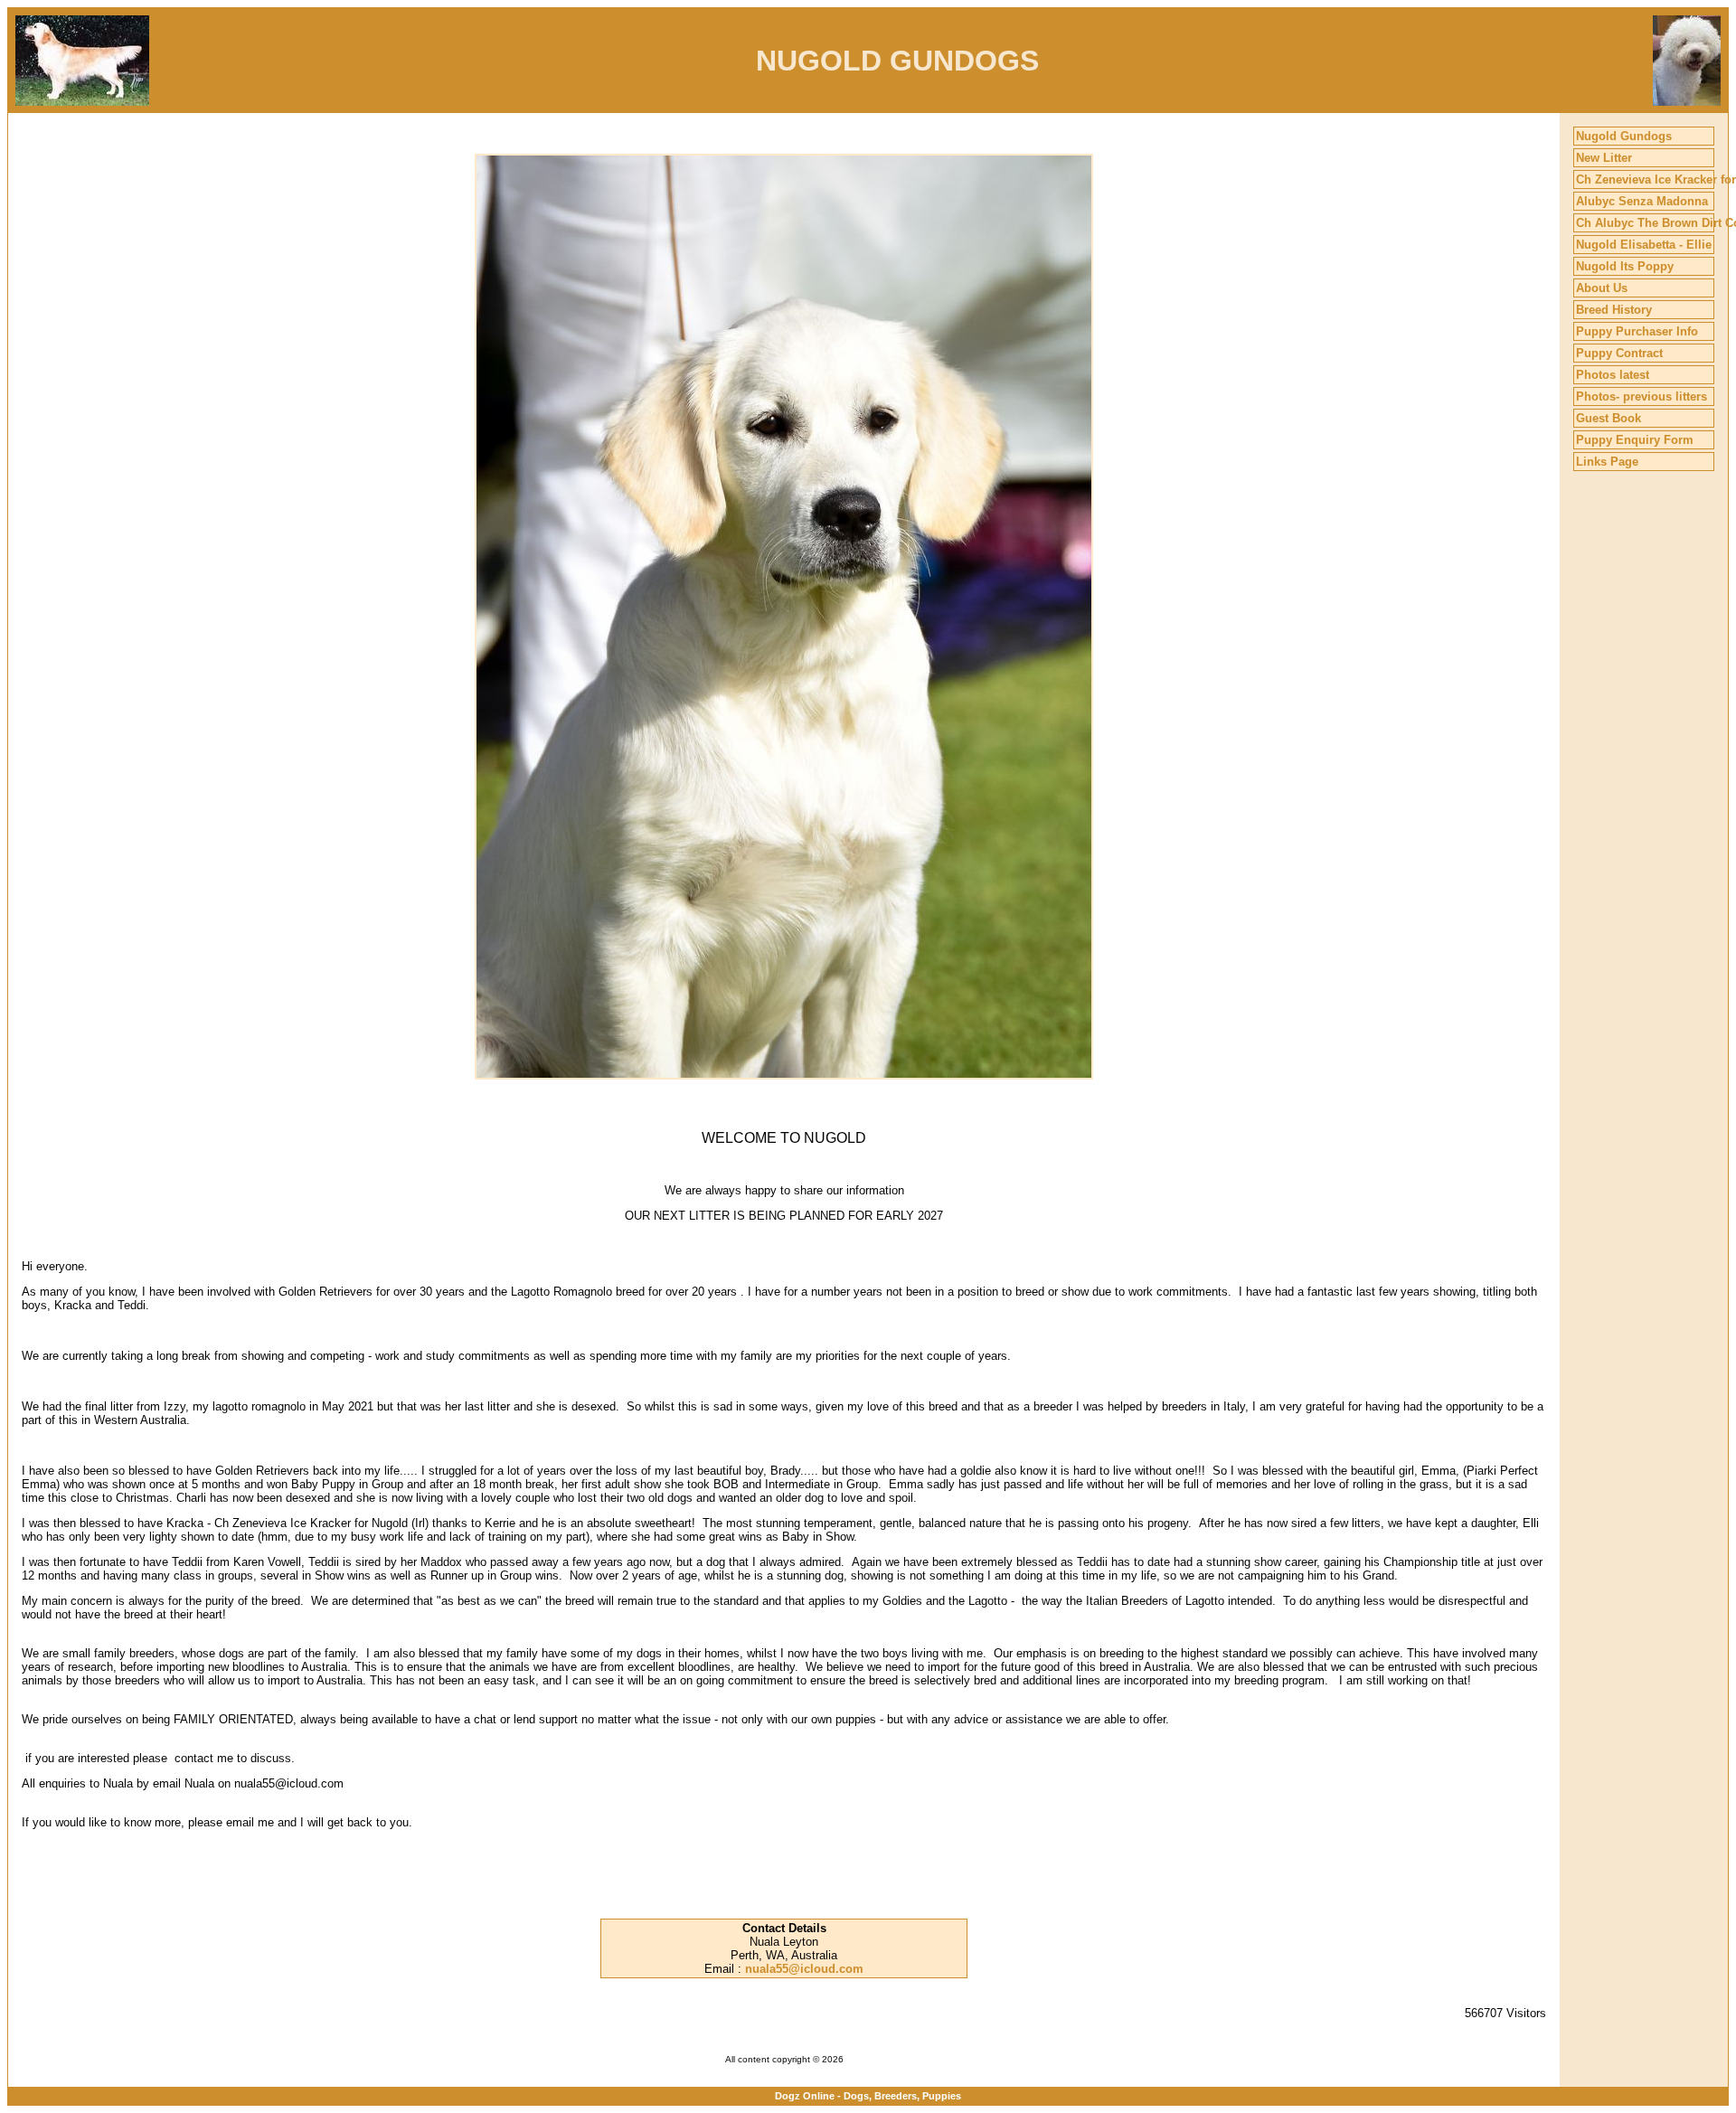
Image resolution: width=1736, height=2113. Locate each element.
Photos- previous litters (1642, 396)
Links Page (1607, 462)
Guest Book (1609, 418)
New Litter (1604, 158)
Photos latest (1613, 375)
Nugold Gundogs (1624, 136)
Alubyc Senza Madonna (1642, 201)
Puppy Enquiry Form (1635, 440)
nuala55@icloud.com (804, 1969)
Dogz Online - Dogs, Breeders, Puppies (868, 2096)
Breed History (1614, 310)
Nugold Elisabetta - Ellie (1644, 245)
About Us (1602, 288)
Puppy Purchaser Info (1637, 331)
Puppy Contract (1619, 353)
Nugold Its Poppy (1625, 266)
